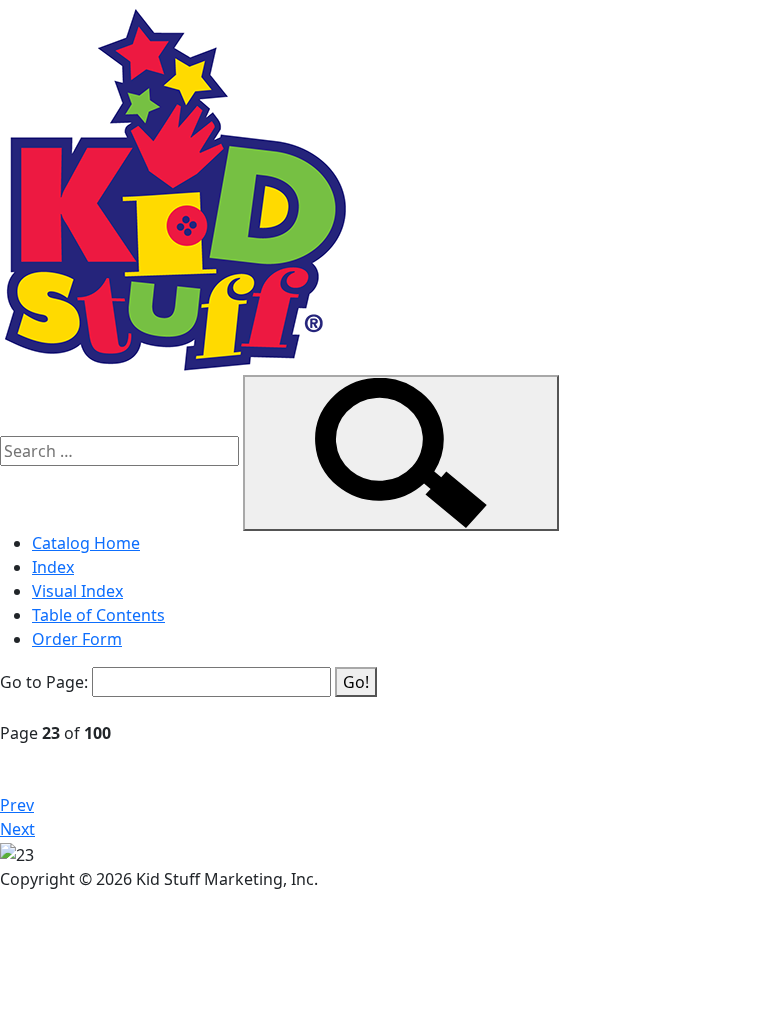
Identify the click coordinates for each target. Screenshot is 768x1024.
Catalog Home (86, 543)
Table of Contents (98, 615)
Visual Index (77, 591)
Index (53, 567)
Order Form (77, 639)
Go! (356, 682)
